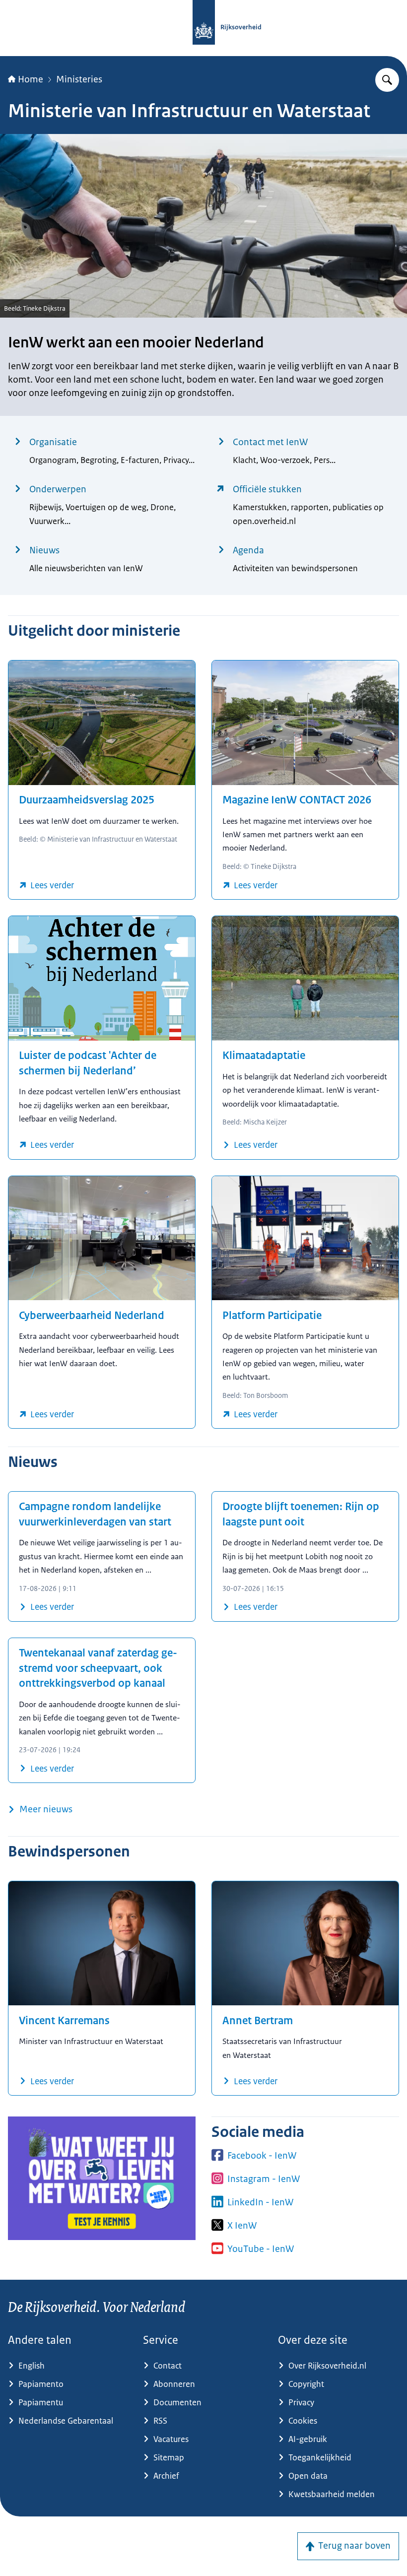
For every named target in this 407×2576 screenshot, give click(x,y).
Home (31, 79)
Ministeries (79, 79)
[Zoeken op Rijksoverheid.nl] (387, 80)
